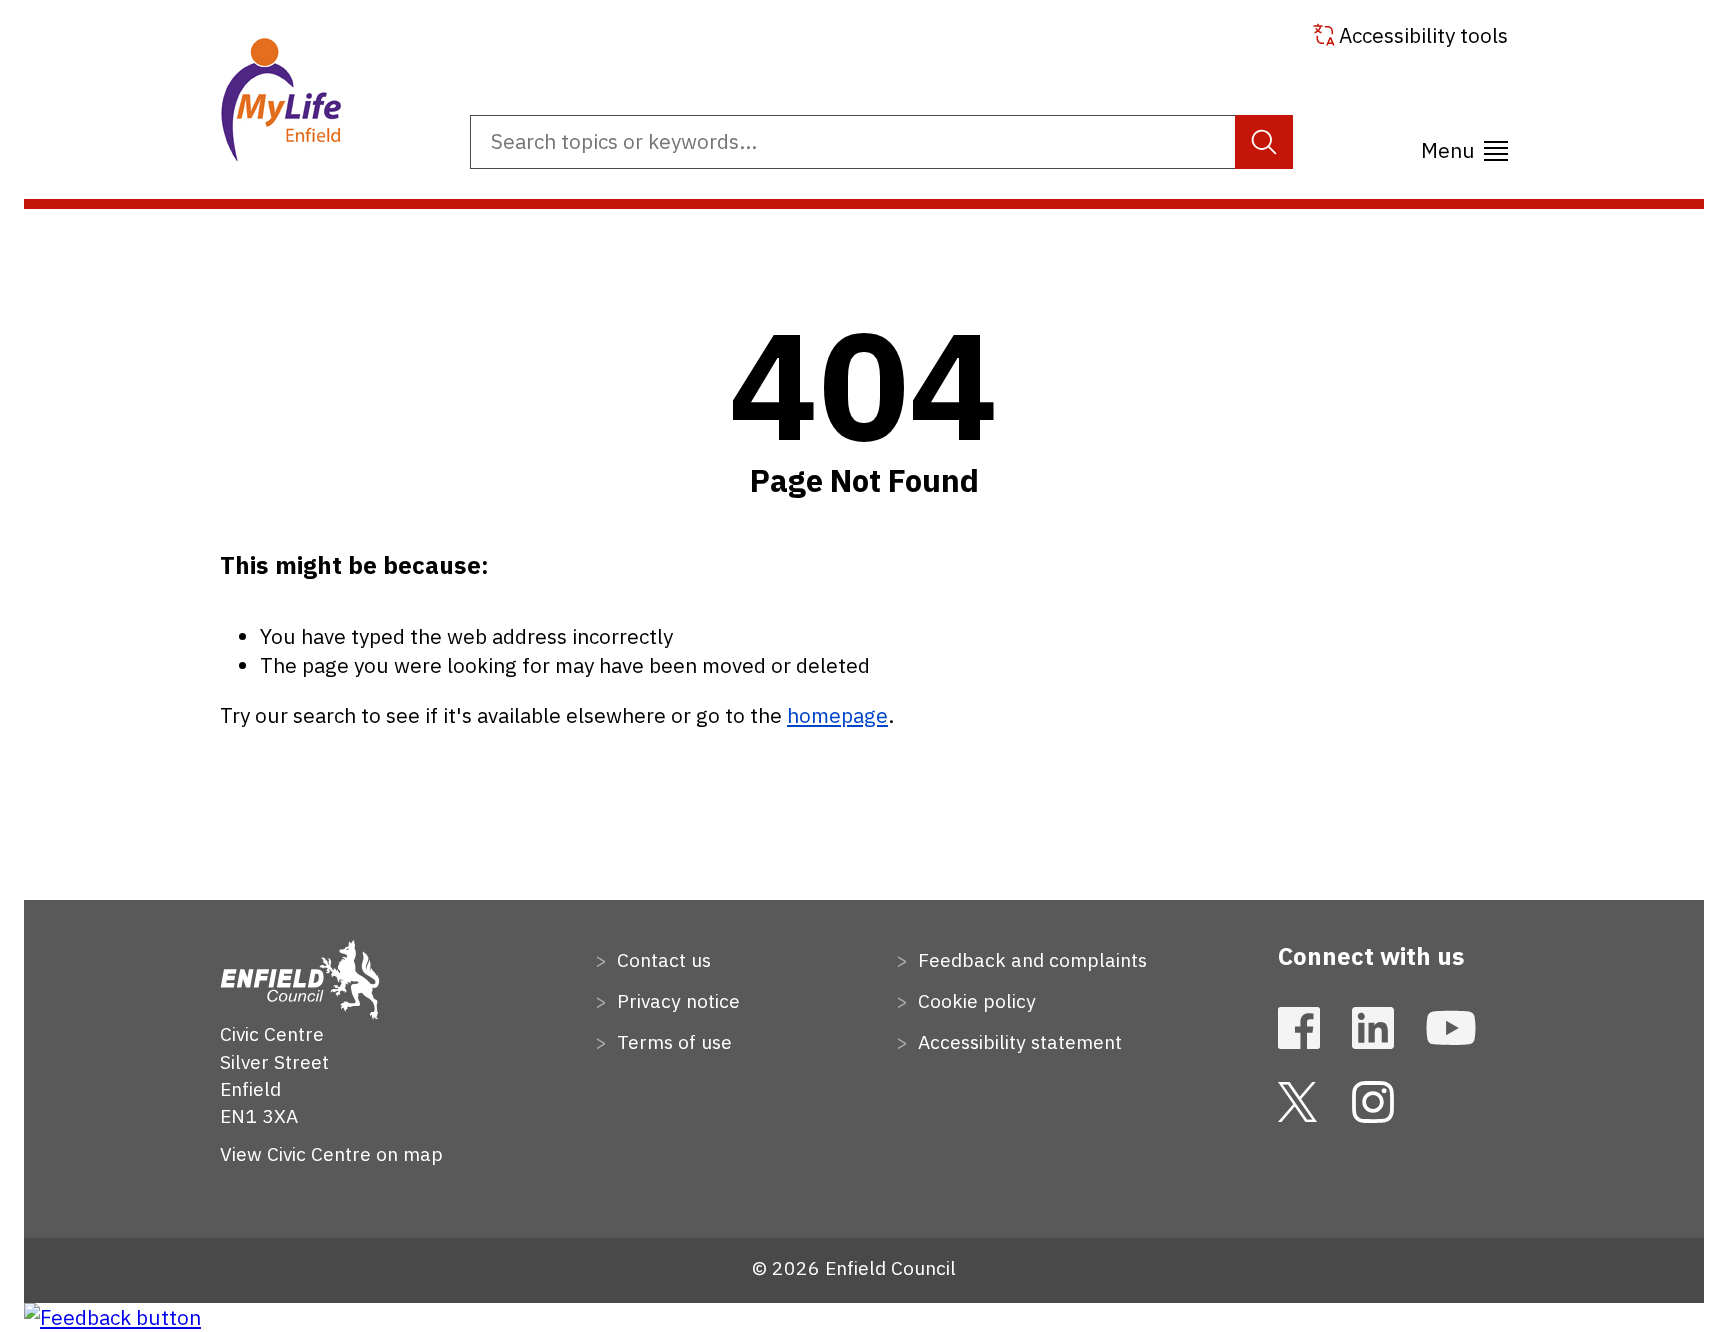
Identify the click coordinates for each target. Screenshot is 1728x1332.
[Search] (1264, 142)
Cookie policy (974, 1000)
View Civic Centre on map (331, 1153)
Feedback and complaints (1030, 959)
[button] (1464, 144)
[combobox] (881, 142)
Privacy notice (676, 1000)
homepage (837, 715)
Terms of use (672, 1041)
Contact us (661, 959)
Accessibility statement (1017, 1041)
